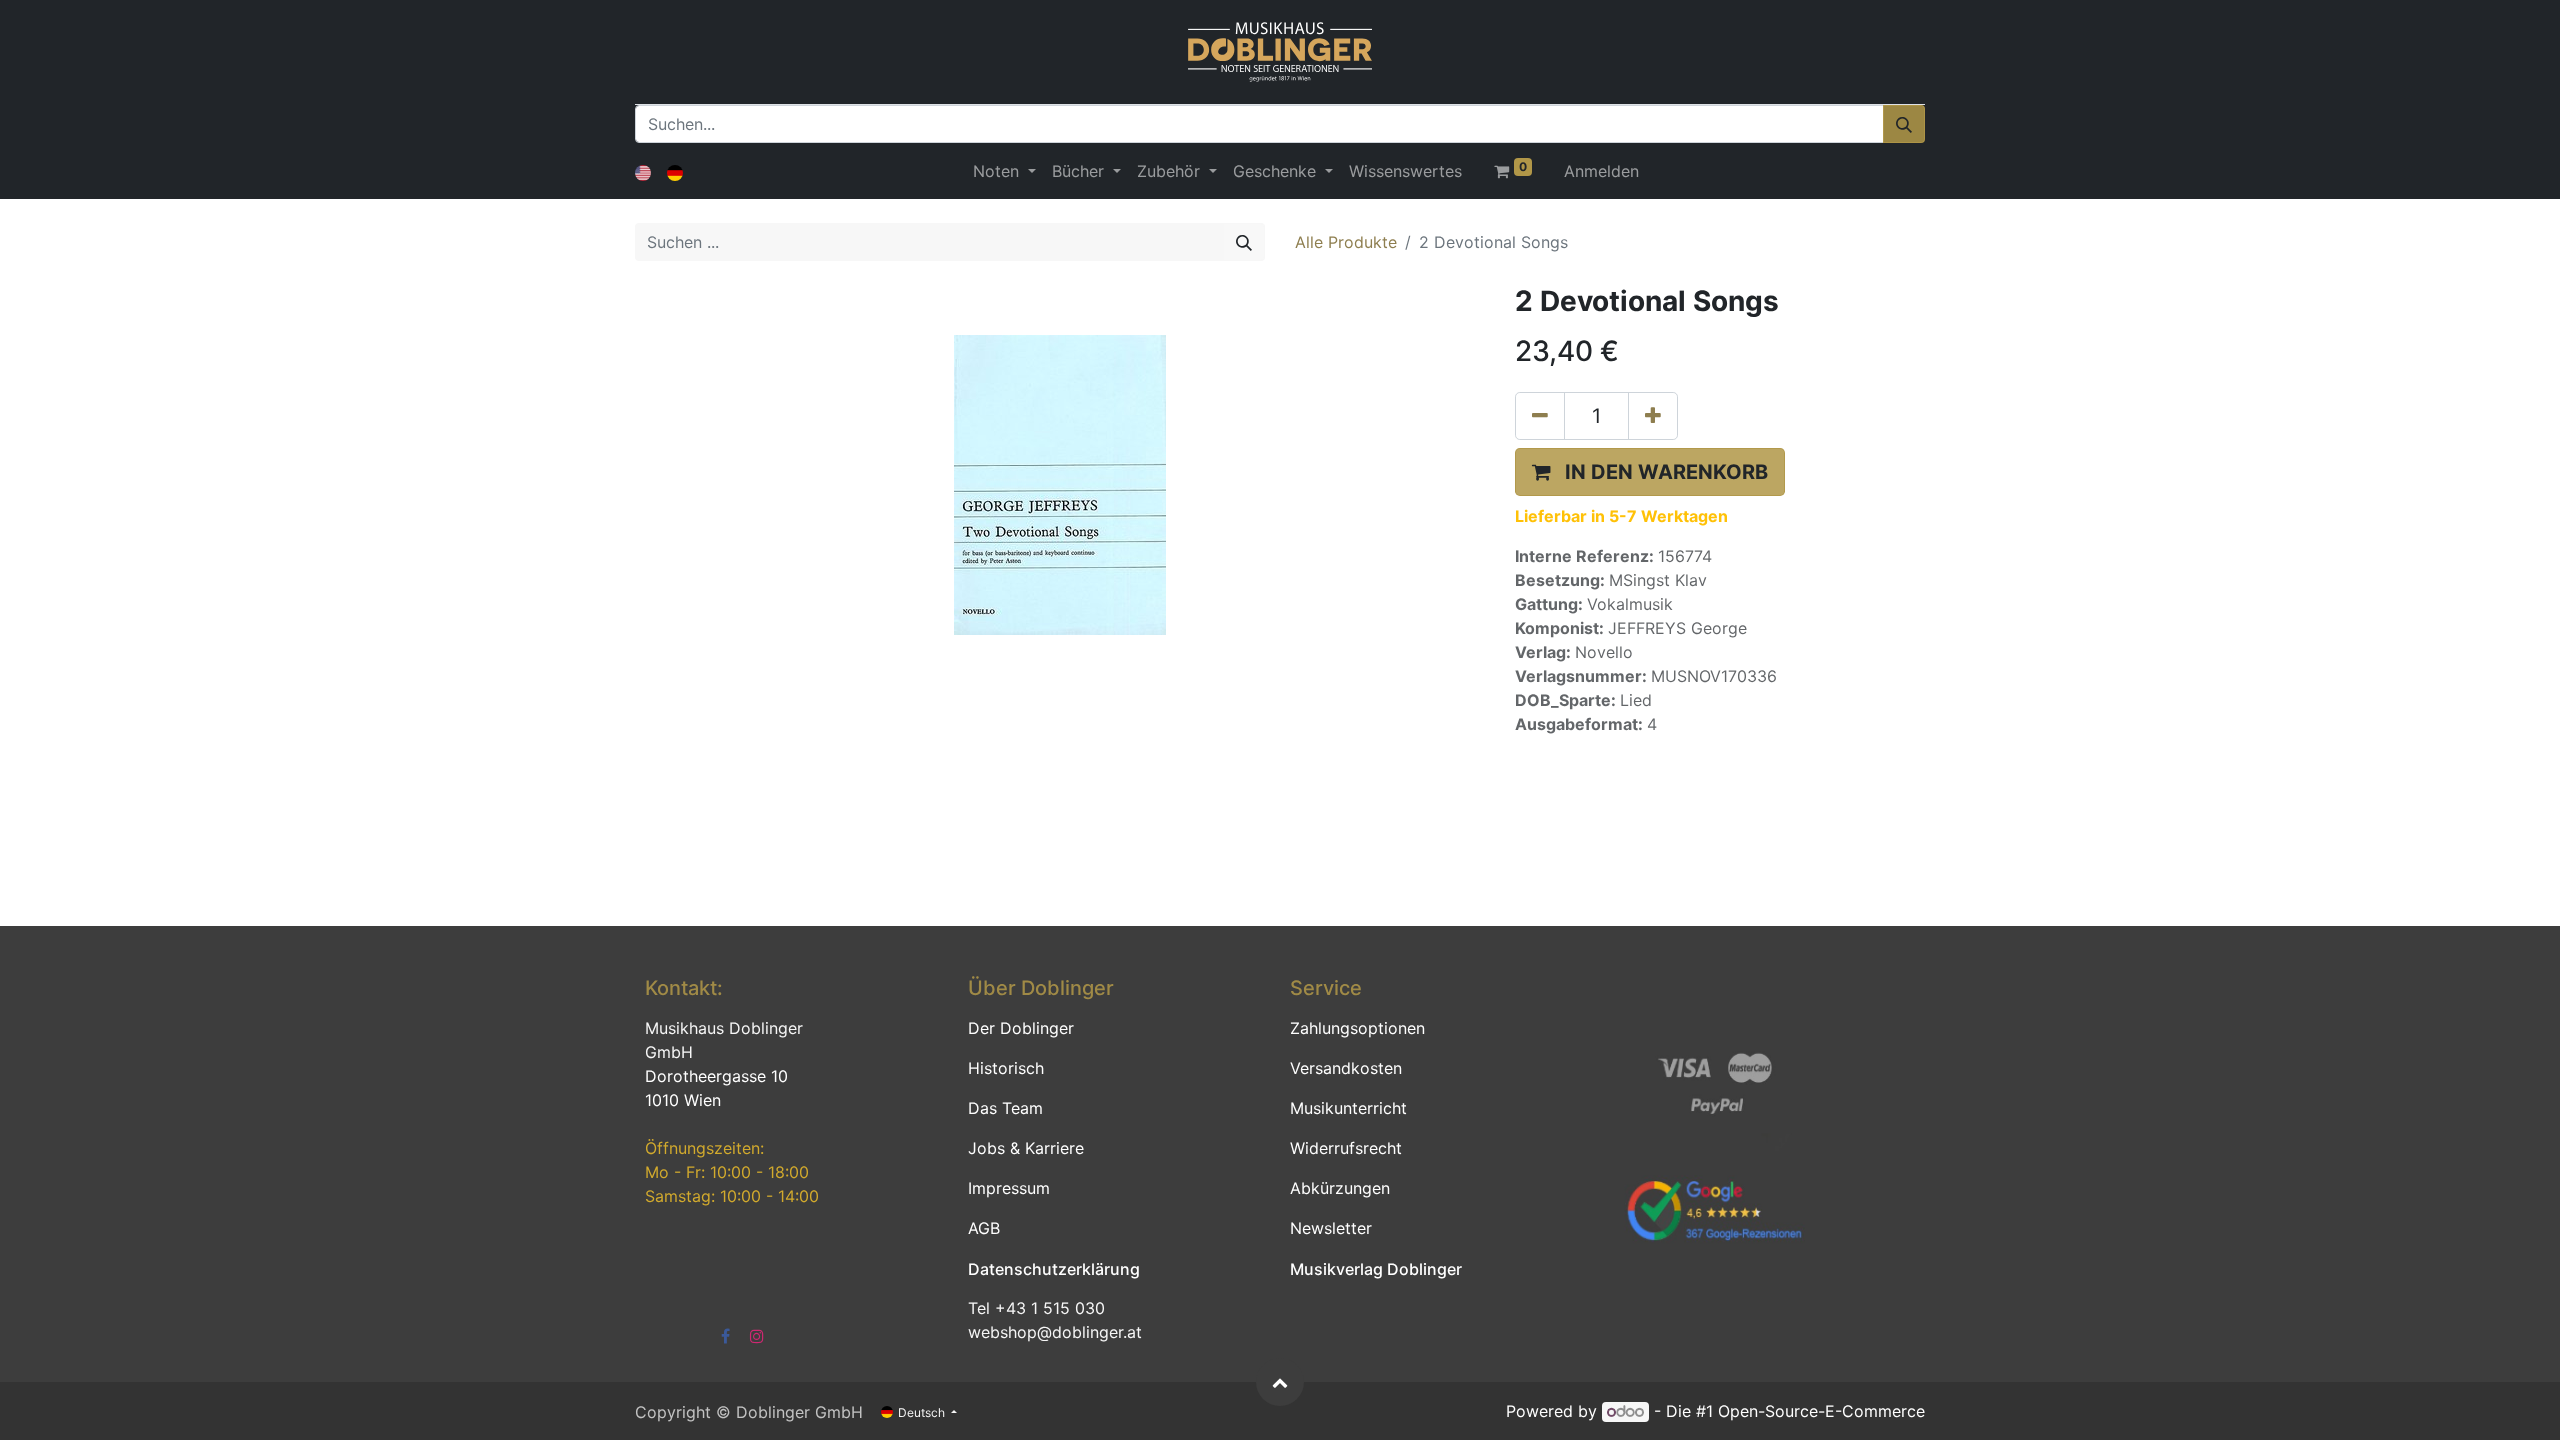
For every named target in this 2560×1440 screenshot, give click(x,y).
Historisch (1006, 1068)
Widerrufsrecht (1346, 1148)
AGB (984, 1228)
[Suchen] (1904, 124)
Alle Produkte (1346, 242)
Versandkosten (1346, 1068)
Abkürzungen (1340, 1188)
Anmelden (1601, 171)
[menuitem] (1405, 171)
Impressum (1009, 1188)
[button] (1650, 472)
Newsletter (1331, 1228)
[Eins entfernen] (1540, 416)
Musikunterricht (1348, 1108)
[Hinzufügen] (1653, 416)
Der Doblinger (1021, 1028)
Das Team (1005, 1108)
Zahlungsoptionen (1357, 1028)
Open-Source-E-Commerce (1821, 1411)
